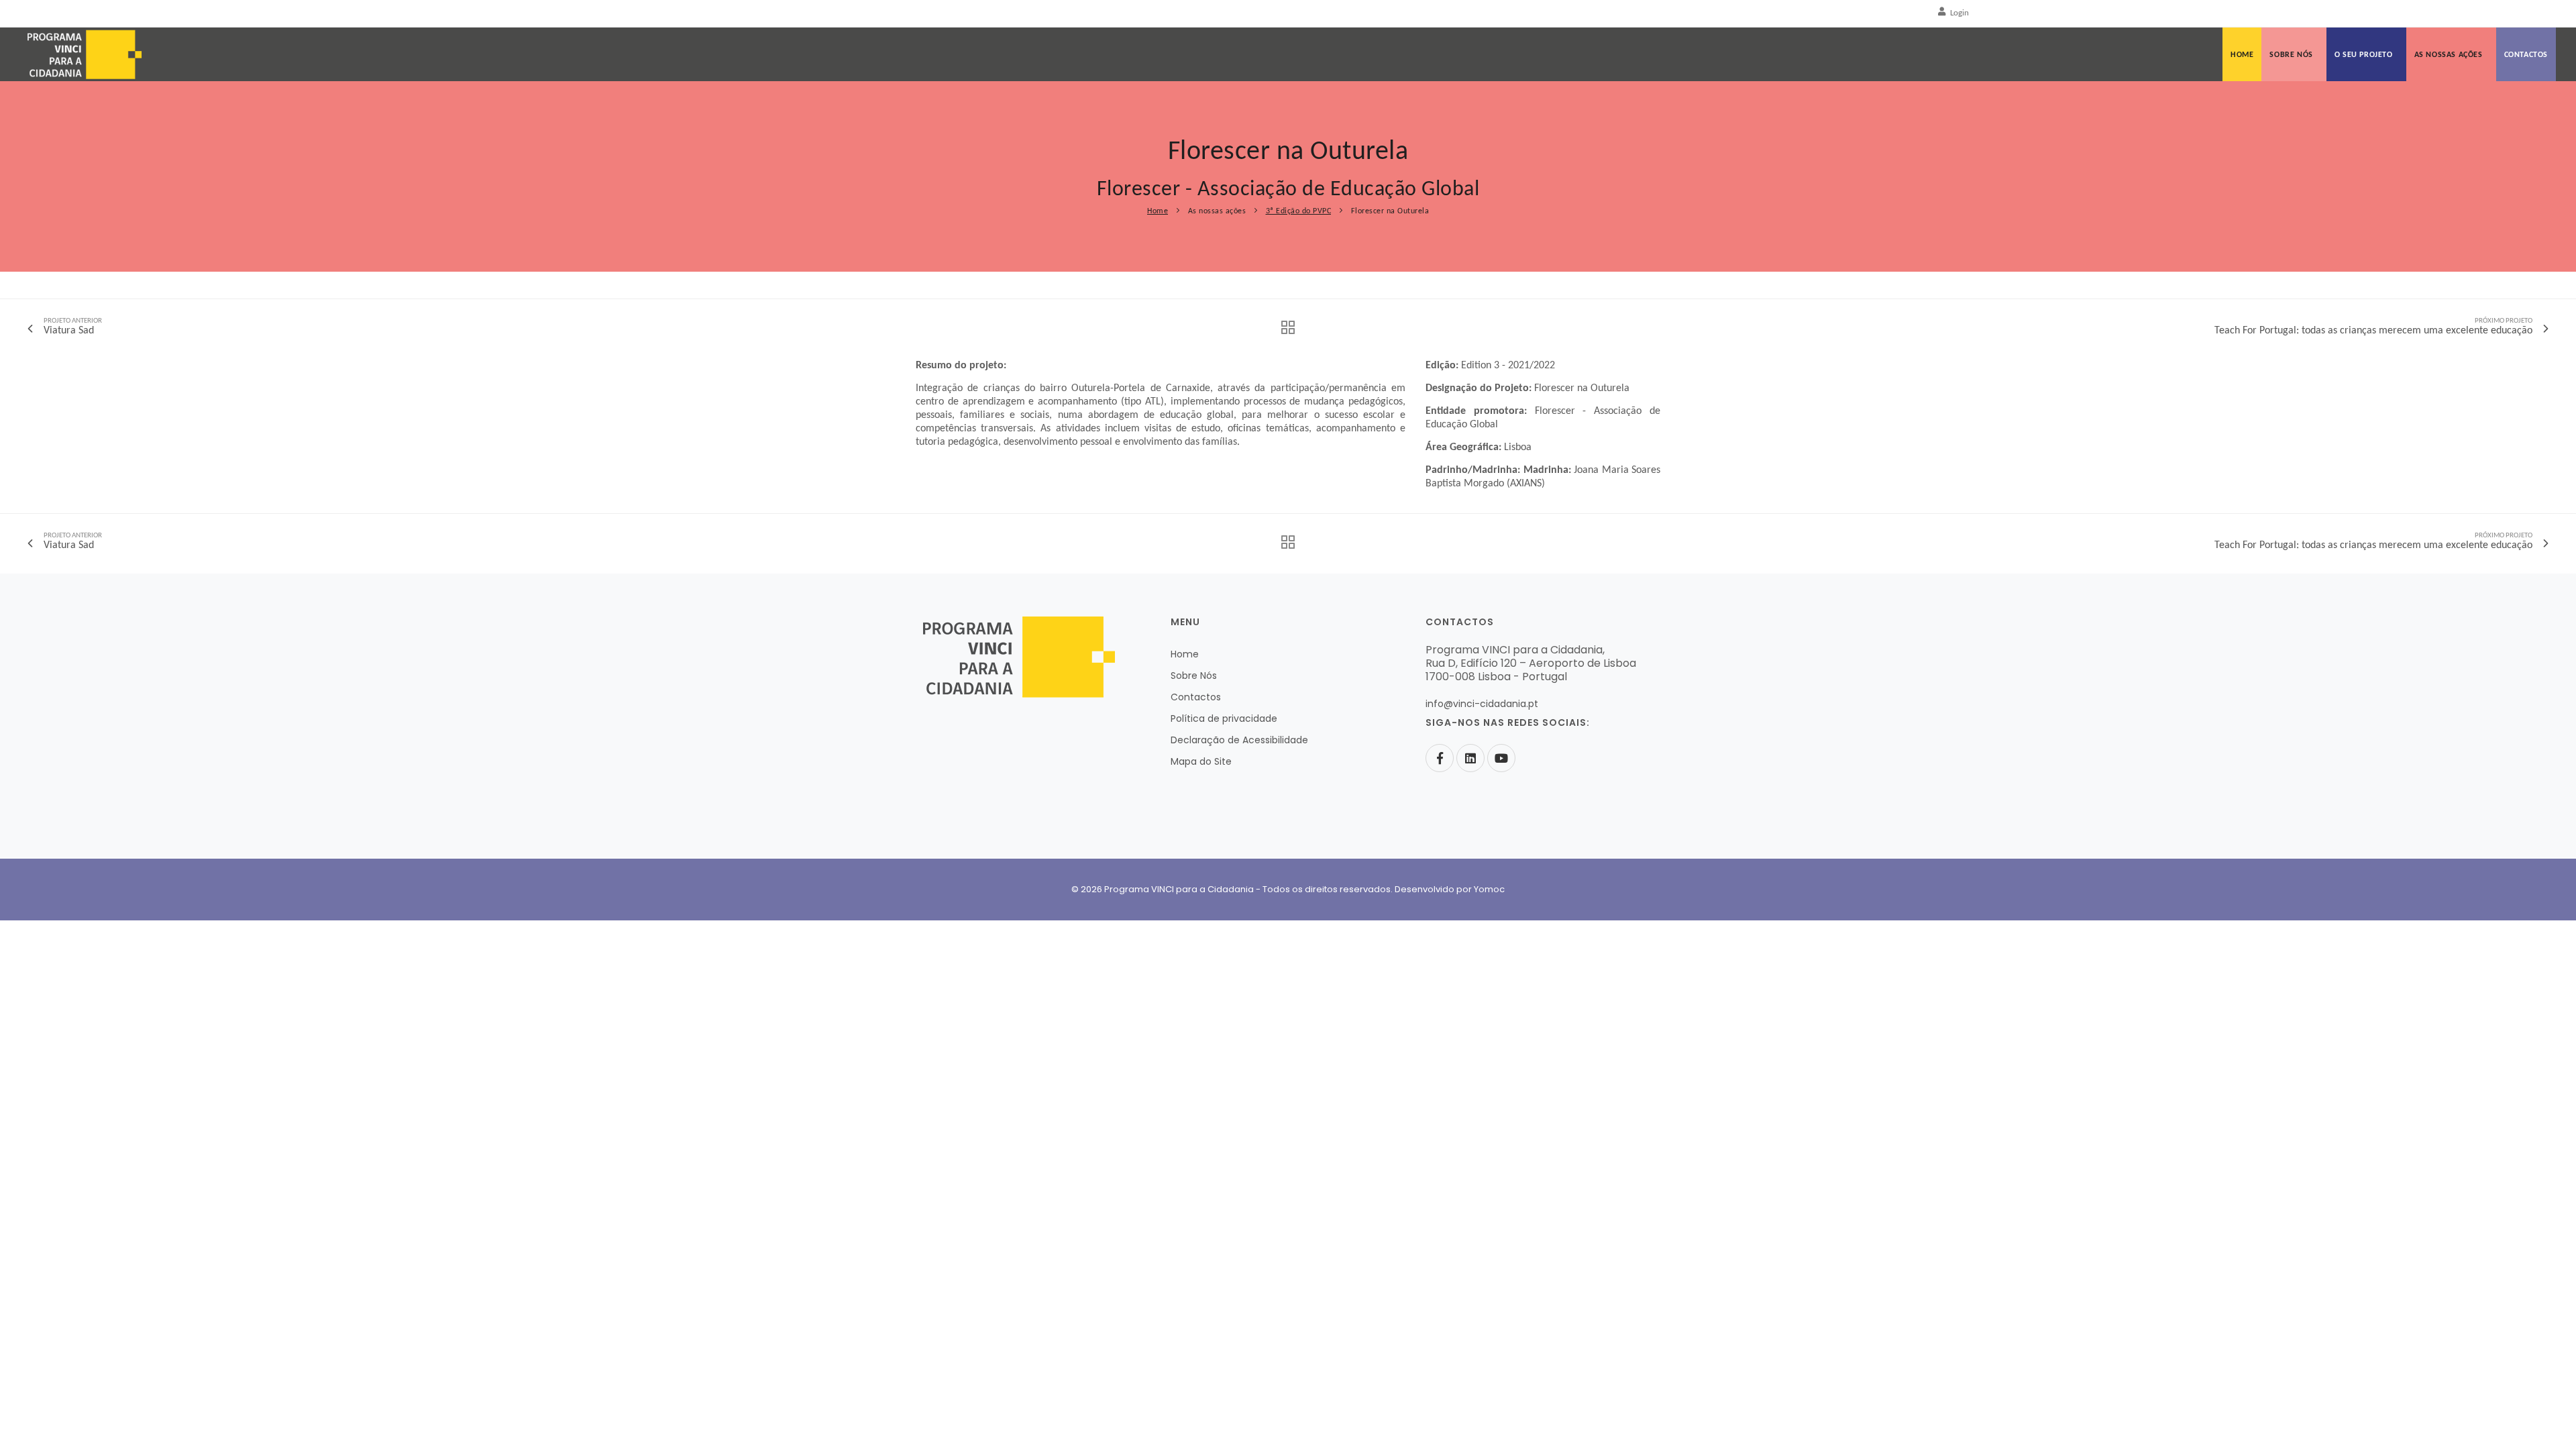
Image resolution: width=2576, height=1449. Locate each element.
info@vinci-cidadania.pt (1482, 704)
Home (2242, 55)
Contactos (2526, 55)
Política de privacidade (1224, 718)
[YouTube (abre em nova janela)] (1501, 758)
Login (1960, 13)
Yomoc (1489, 889)
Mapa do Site (1201, 761)
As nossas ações (2449, 55)
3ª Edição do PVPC (1299, 211)
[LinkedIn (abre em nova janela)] (1470, 758)
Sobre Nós (2291, 55)
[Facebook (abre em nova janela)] (1440, 758)
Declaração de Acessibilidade (1239, 740)
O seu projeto (2364, 55)
